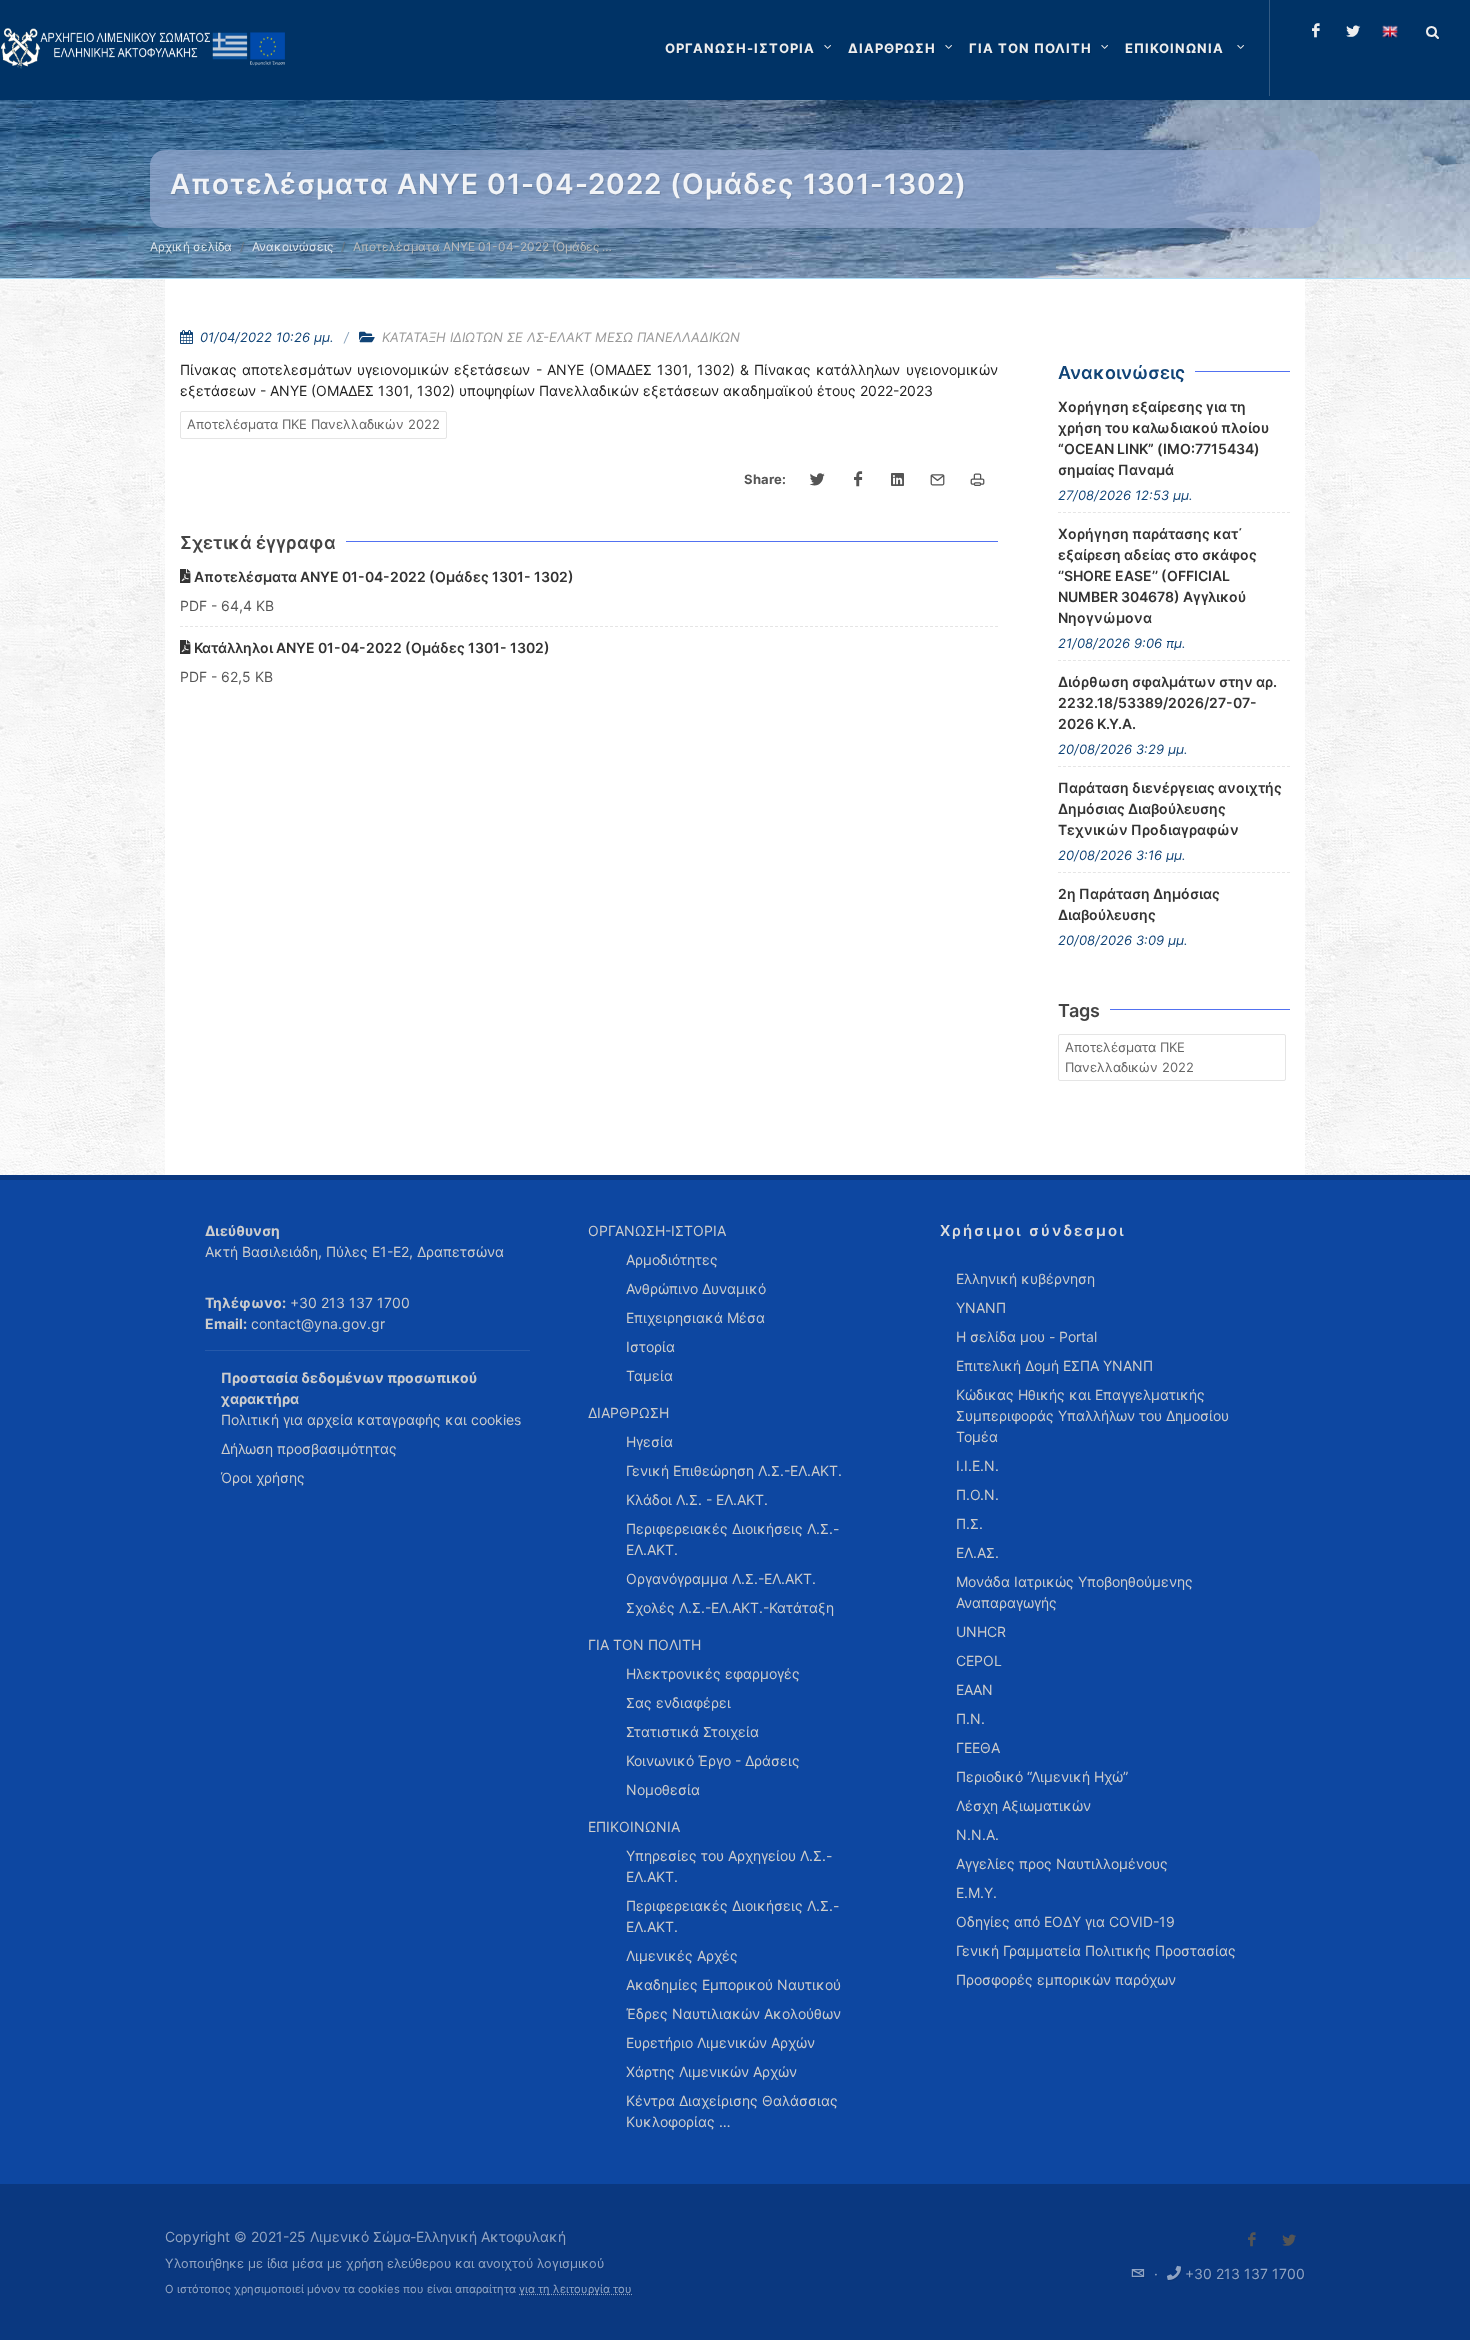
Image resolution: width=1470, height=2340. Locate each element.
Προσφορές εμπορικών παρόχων (1066, 1979)
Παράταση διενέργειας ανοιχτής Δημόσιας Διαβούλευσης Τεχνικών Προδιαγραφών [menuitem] (1170, 808)
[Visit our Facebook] (1252, 2240)
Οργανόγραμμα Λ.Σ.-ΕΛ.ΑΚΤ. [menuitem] (721, 1578)
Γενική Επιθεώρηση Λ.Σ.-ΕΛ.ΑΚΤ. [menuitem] (734, 1470)
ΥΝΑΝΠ (981, 1307)
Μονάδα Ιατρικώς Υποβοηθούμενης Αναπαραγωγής (1074, 1592)
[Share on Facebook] (858, 480)
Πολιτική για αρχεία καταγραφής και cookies (371, 1419)
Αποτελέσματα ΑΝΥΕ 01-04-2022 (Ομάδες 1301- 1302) (382, 576)
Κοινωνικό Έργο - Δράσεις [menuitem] (713, 1760)
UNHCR (981, 1631)
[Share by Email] (938, 480)
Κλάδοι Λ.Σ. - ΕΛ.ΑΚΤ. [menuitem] (697, 1499)
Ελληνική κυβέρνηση (1025, 1278)
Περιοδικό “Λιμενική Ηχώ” (1042, 1776)
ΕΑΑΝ (974, 1689)
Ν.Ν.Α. (977, 1834)
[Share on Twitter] (818, 480)
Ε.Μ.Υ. (976, 1892)
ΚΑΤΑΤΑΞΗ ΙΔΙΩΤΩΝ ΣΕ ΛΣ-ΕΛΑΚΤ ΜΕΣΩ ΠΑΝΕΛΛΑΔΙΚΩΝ (561, 337)
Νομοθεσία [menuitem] (663, 1789)
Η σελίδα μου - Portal (1026, 1336)
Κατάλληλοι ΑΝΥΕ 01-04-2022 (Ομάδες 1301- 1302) (370, 647)
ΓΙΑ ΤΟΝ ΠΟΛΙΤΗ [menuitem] (644, 1644)
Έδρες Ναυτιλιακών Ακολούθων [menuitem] (733, 2013)
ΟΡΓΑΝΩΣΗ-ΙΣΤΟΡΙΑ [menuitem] (657, 1230)
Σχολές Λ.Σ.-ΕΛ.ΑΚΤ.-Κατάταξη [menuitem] (730, 1607)
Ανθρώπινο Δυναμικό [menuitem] (696, 1288)
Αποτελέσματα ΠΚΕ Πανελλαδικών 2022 (313, 424)
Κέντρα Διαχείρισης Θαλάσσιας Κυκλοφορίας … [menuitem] (732, 2111)
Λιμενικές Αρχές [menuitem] (682, 1955)
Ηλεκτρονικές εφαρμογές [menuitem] (713, 1673)
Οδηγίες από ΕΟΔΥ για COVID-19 (1065, 1921)
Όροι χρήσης (263, 1477)
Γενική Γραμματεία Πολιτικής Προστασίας (1096, 1950)
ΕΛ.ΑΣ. (977, 1552)
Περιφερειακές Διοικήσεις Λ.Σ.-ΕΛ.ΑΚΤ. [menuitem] (732, 1539)
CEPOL (979, 1660)
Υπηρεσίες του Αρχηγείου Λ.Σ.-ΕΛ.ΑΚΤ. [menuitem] (729, 1866)
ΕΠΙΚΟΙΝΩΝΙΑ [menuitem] (634, 1826)
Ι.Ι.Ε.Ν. (977, 1465)
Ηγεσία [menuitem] (649, 1441)
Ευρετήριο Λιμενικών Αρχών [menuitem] (720, 2042)
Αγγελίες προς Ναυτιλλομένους (1062, 1863)
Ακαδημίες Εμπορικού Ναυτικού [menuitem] (733, 1984)
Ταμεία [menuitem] (649, 1375)
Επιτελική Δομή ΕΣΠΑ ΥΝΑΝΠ (1054, 1365)
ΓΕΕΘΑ (978, 1747)
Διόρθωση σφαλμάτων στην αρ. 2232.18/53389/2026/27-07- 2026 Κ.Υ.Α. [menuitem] (1167, 702)
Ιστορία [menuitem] (650, 1346)
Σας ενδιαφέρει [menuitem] (678, 1702)
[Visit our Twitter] (1289, 2240)
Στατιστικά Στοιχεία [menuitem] (692, 1731)
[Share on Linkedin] (898, 480)
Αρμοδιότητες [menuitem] (672, 1259)
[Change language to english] (1390, 31)
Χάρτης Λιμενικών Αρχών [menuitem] (711, 2071)
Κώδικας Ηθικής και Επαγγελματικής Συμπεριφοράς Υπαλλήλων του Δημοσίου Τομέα (1092, 1415)
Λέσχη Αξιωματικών (1023, 1805)
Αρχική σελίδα (191, 246)
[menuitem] (1187, 48)
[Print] (978, 480)
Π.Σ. (969, 1523)
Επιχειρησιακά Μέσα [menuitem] (695, 1317)
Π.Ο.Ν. (977, 1494)
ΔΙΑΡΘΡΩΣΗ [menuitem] (628, 1412)
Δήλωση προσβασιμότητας (309, 1448)
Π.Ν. (970, 1718)
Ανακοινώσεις (292, 246)
